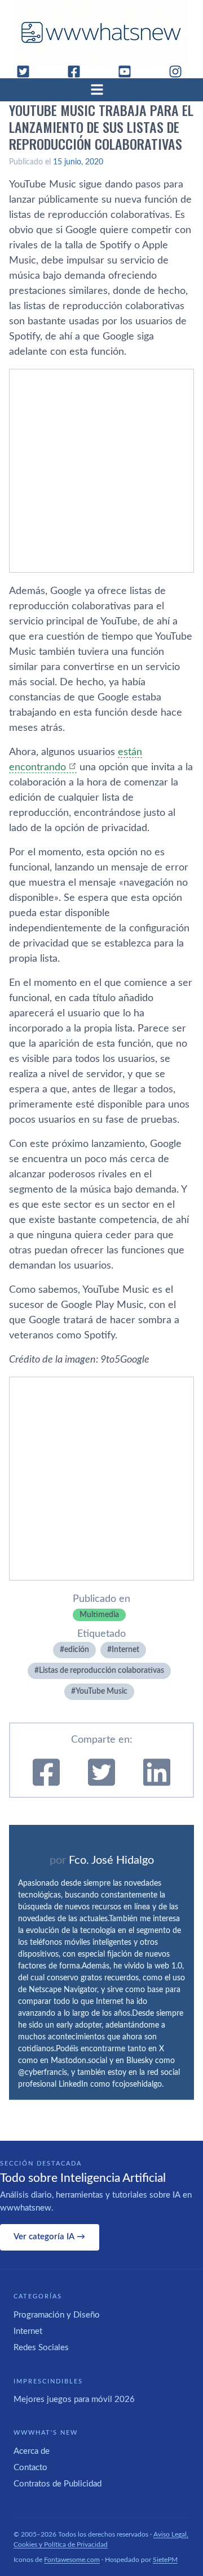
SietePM (165, 2560)
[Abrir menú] (101, 90)
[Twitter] (28, 72)
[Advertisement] (101, 471)
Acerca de (32, 2451)
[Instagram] (180, 72)
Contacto (30, 2468)
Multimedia (99, 1615)
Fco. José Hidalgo (111, 1860)
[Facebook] (78, 72)
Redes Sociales (41, 2348)
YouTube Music (101, 1691)
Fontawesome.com (72, 2560)
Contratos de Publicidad (58, 2484)
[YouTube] (129, 72)
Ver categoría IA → (49, 2237)
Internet (125, 1650)
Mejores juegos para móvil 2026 (74, 2399)
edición (77, 1650)
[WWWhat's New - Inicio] (101, 32)
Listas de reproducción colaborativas (101, 1671)
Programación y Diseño (57, 2315)
